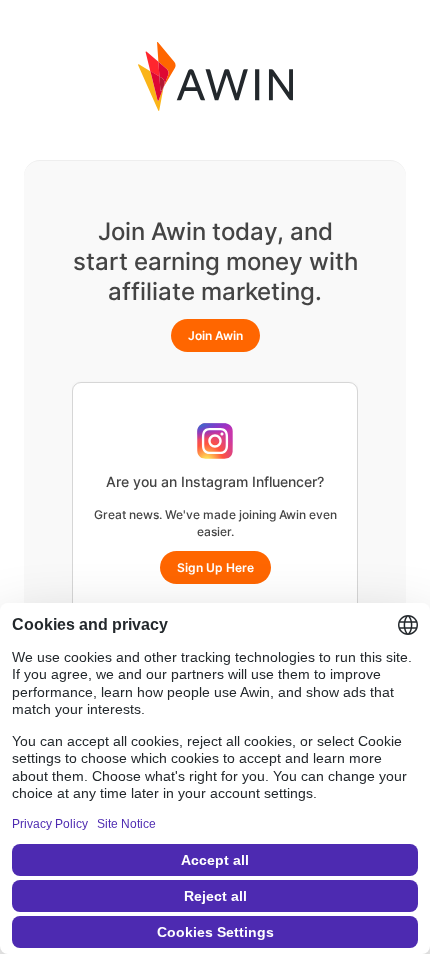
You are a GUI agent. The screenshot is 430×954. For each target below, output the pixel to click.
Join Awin (215, 335)
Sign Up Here (215, 567)
